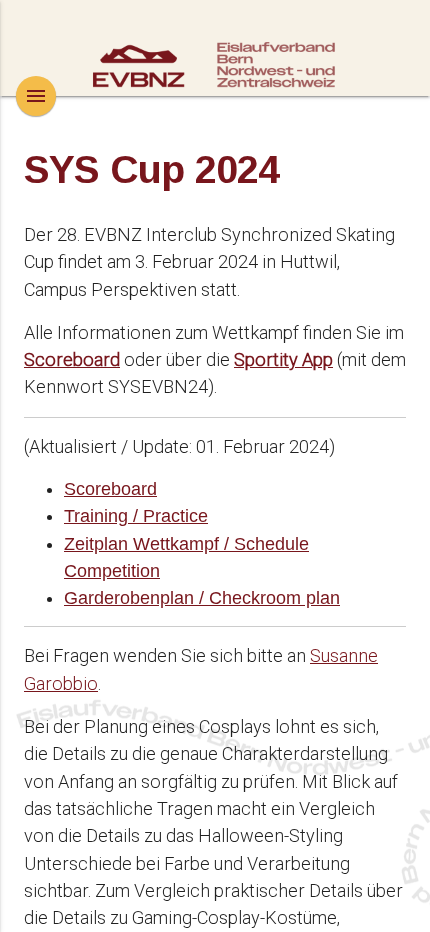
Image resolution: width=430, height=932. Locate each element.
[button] (36, 96)
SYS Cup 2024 (152, 169)
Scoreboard (110, 489)
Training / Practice (136, 516)
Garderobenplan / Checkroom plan (202, 598)
